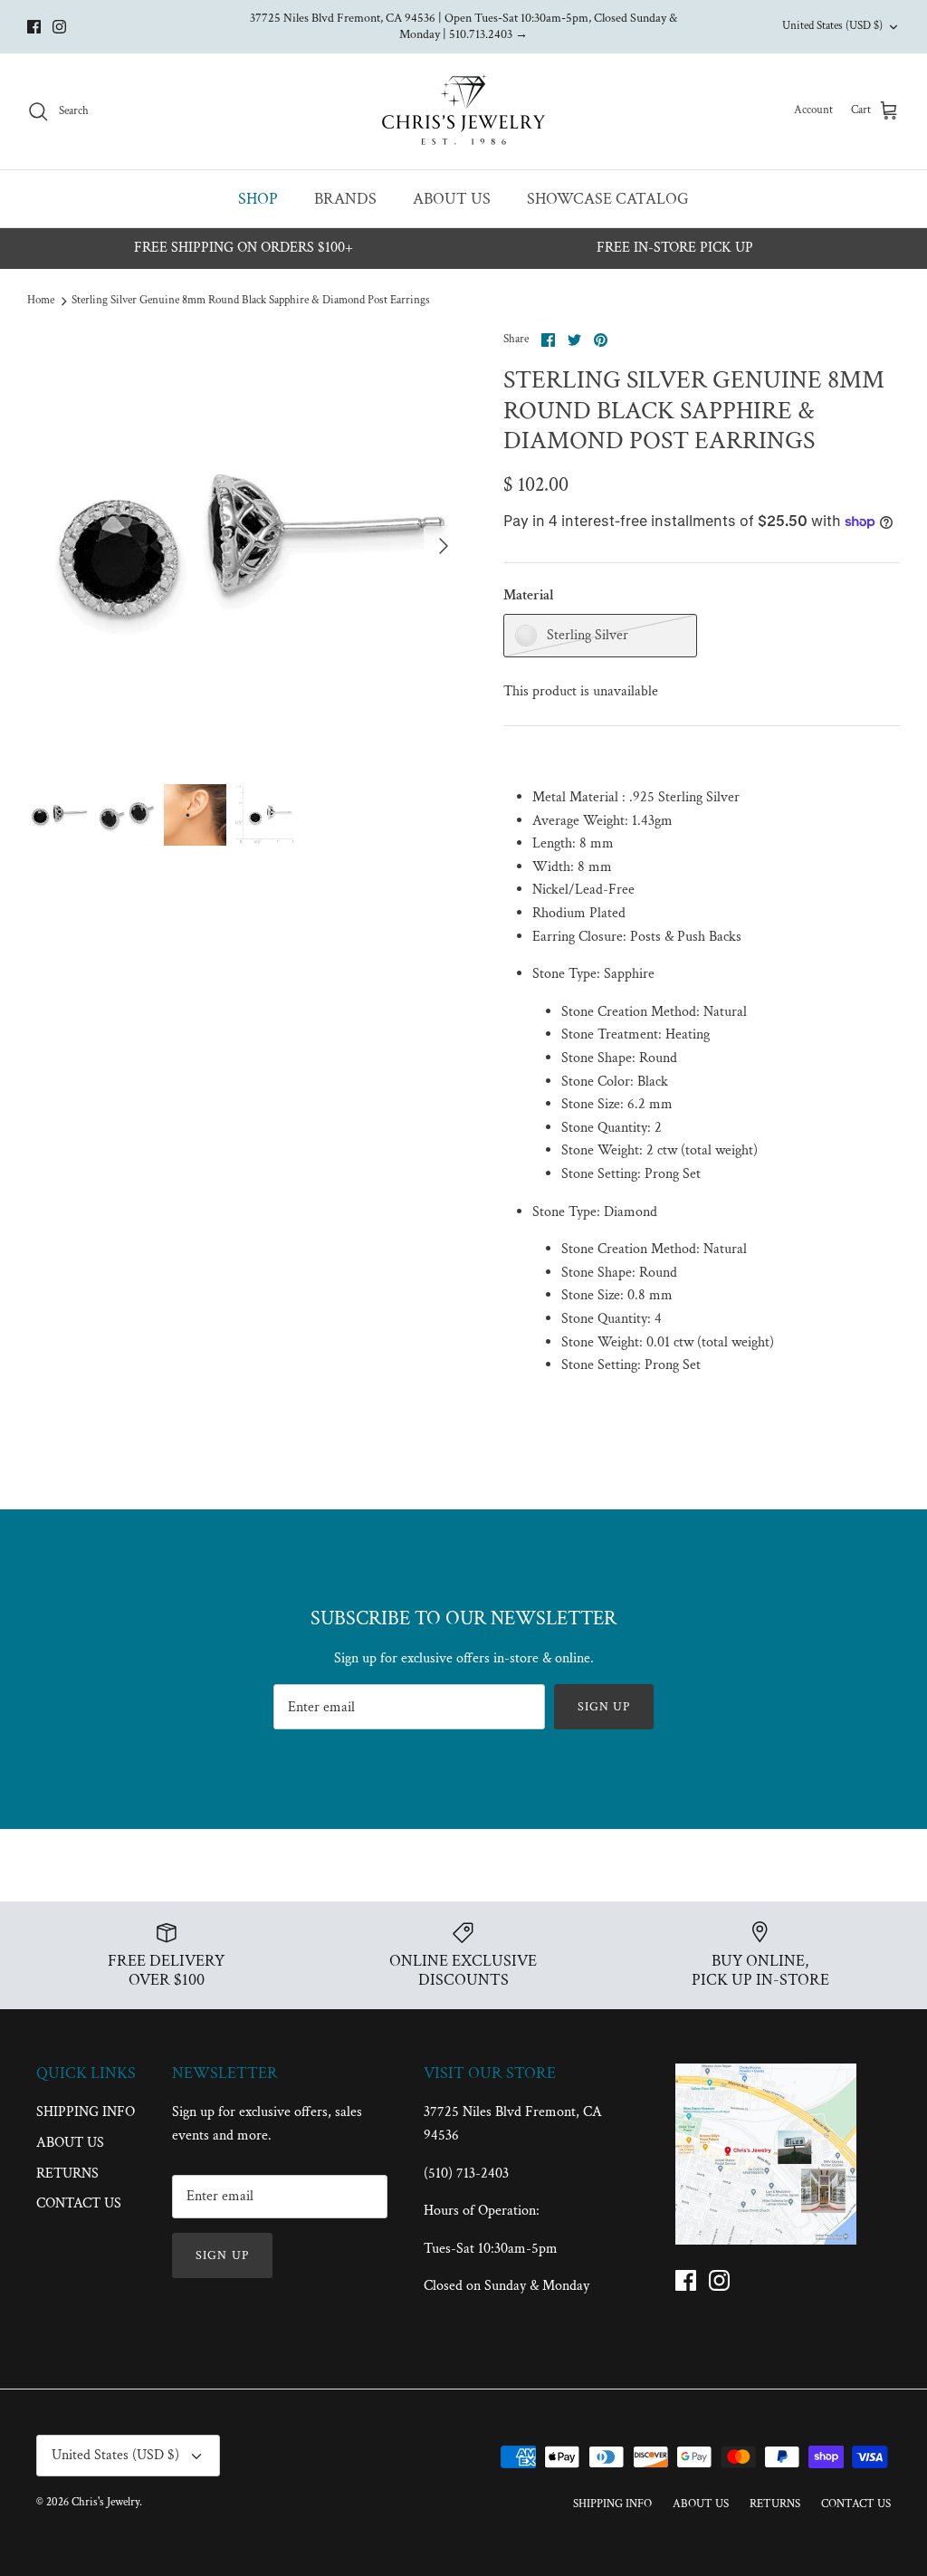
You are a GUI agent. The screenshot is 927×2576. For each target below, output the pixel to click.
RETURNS (67, 2174)
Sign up (604, 1707)
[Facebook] (34, 27)
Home (41, 300)
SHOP (258, 199)
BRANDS (345, 199)
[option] (245, 546)
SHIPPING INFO (86, 2112)
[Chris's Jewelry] (463, 111)
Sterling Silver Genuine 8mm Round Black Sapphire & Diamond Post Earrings (251, 300)
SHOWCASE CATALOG (608, 199)
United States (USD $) (832, 26)
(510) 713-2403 (466, 2174)
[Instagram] (59, 27)
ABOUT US (452, 199)
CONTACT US (79, 2203)
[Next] (444, 546)
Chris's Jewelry (105, 2502)
